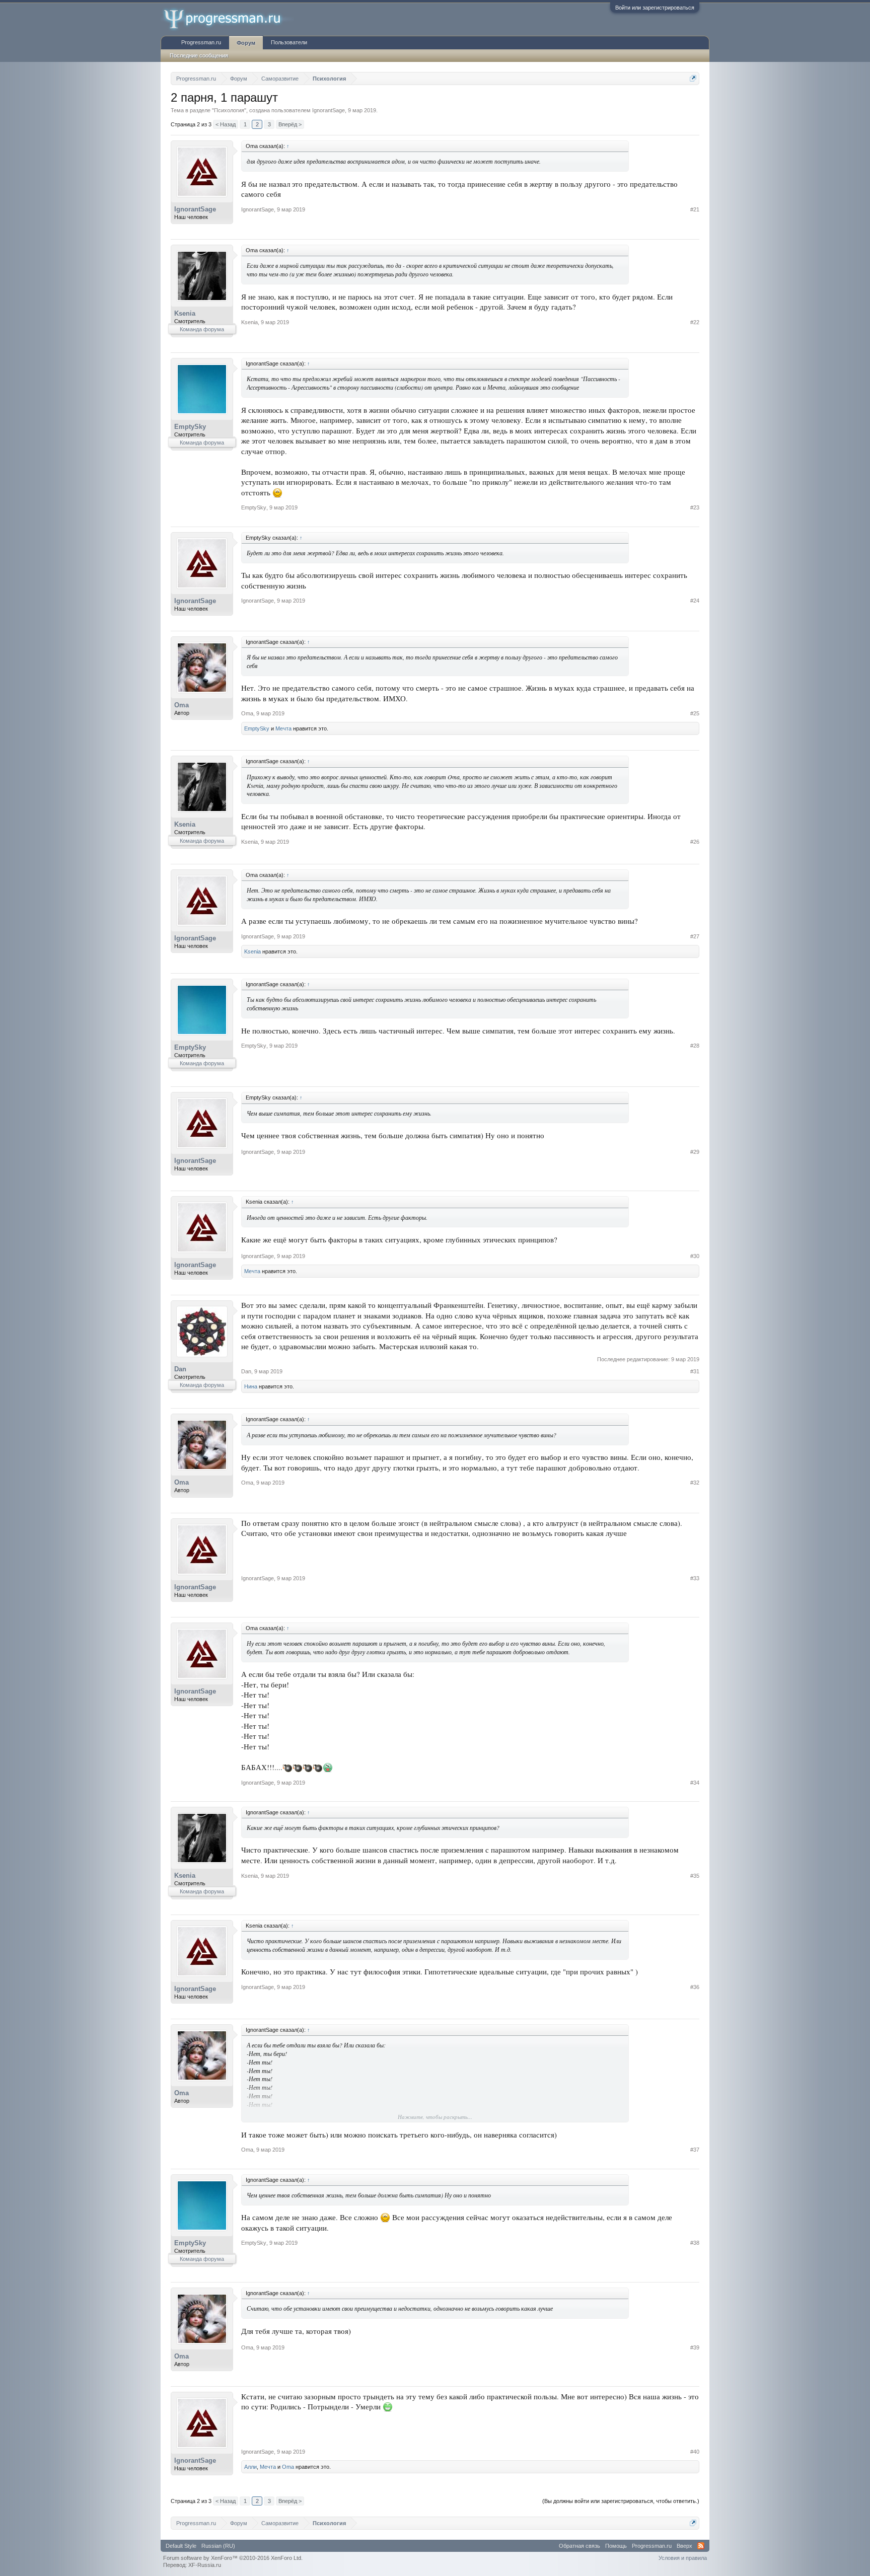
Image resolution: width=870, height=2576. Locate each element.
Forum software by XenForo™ (233, 2558)
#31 (695, 1371)
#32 (695, 1483)
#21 (695, 209)
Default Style (181, 2546)
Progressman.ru (201, 42)
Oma (182, 705)
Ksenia (185, 313)
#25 (695, 713)
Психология (229, 110)
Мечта (283, 728)
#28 (695, 1046)
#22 (695, 322)
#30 (695, 1256)
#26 (695, 842)
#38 (695, 2243)
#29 (695, 1152)
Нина (251, 1386)
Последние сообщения (199, 55)
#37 (695, 2150)
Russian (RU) (218, 2546)
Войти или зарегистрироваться (655, 8)
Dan (180, 1369)
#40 (695, 2452)
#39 (695, 2347)
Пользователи (289, 42)
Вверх (684, 2546)
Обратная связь (579, 2546)
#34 (695, 1783)
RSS (701, 2546)
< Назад (226, 124)
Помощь (616, 2546)
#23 (695, 507)
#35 (695, 1876)
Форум (246, 43)
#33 (695, 1578)
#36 (695, 1987)
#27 (695, 936)
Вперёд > (290, 124)
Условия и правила (683, 2558)
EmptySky (190, 427)
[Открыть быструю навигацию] (693, 78)
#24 (695, 601)
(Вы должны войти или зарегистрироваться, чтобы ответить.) (621, 2501)
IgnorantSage (329, 110)
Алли (250, 2467)
